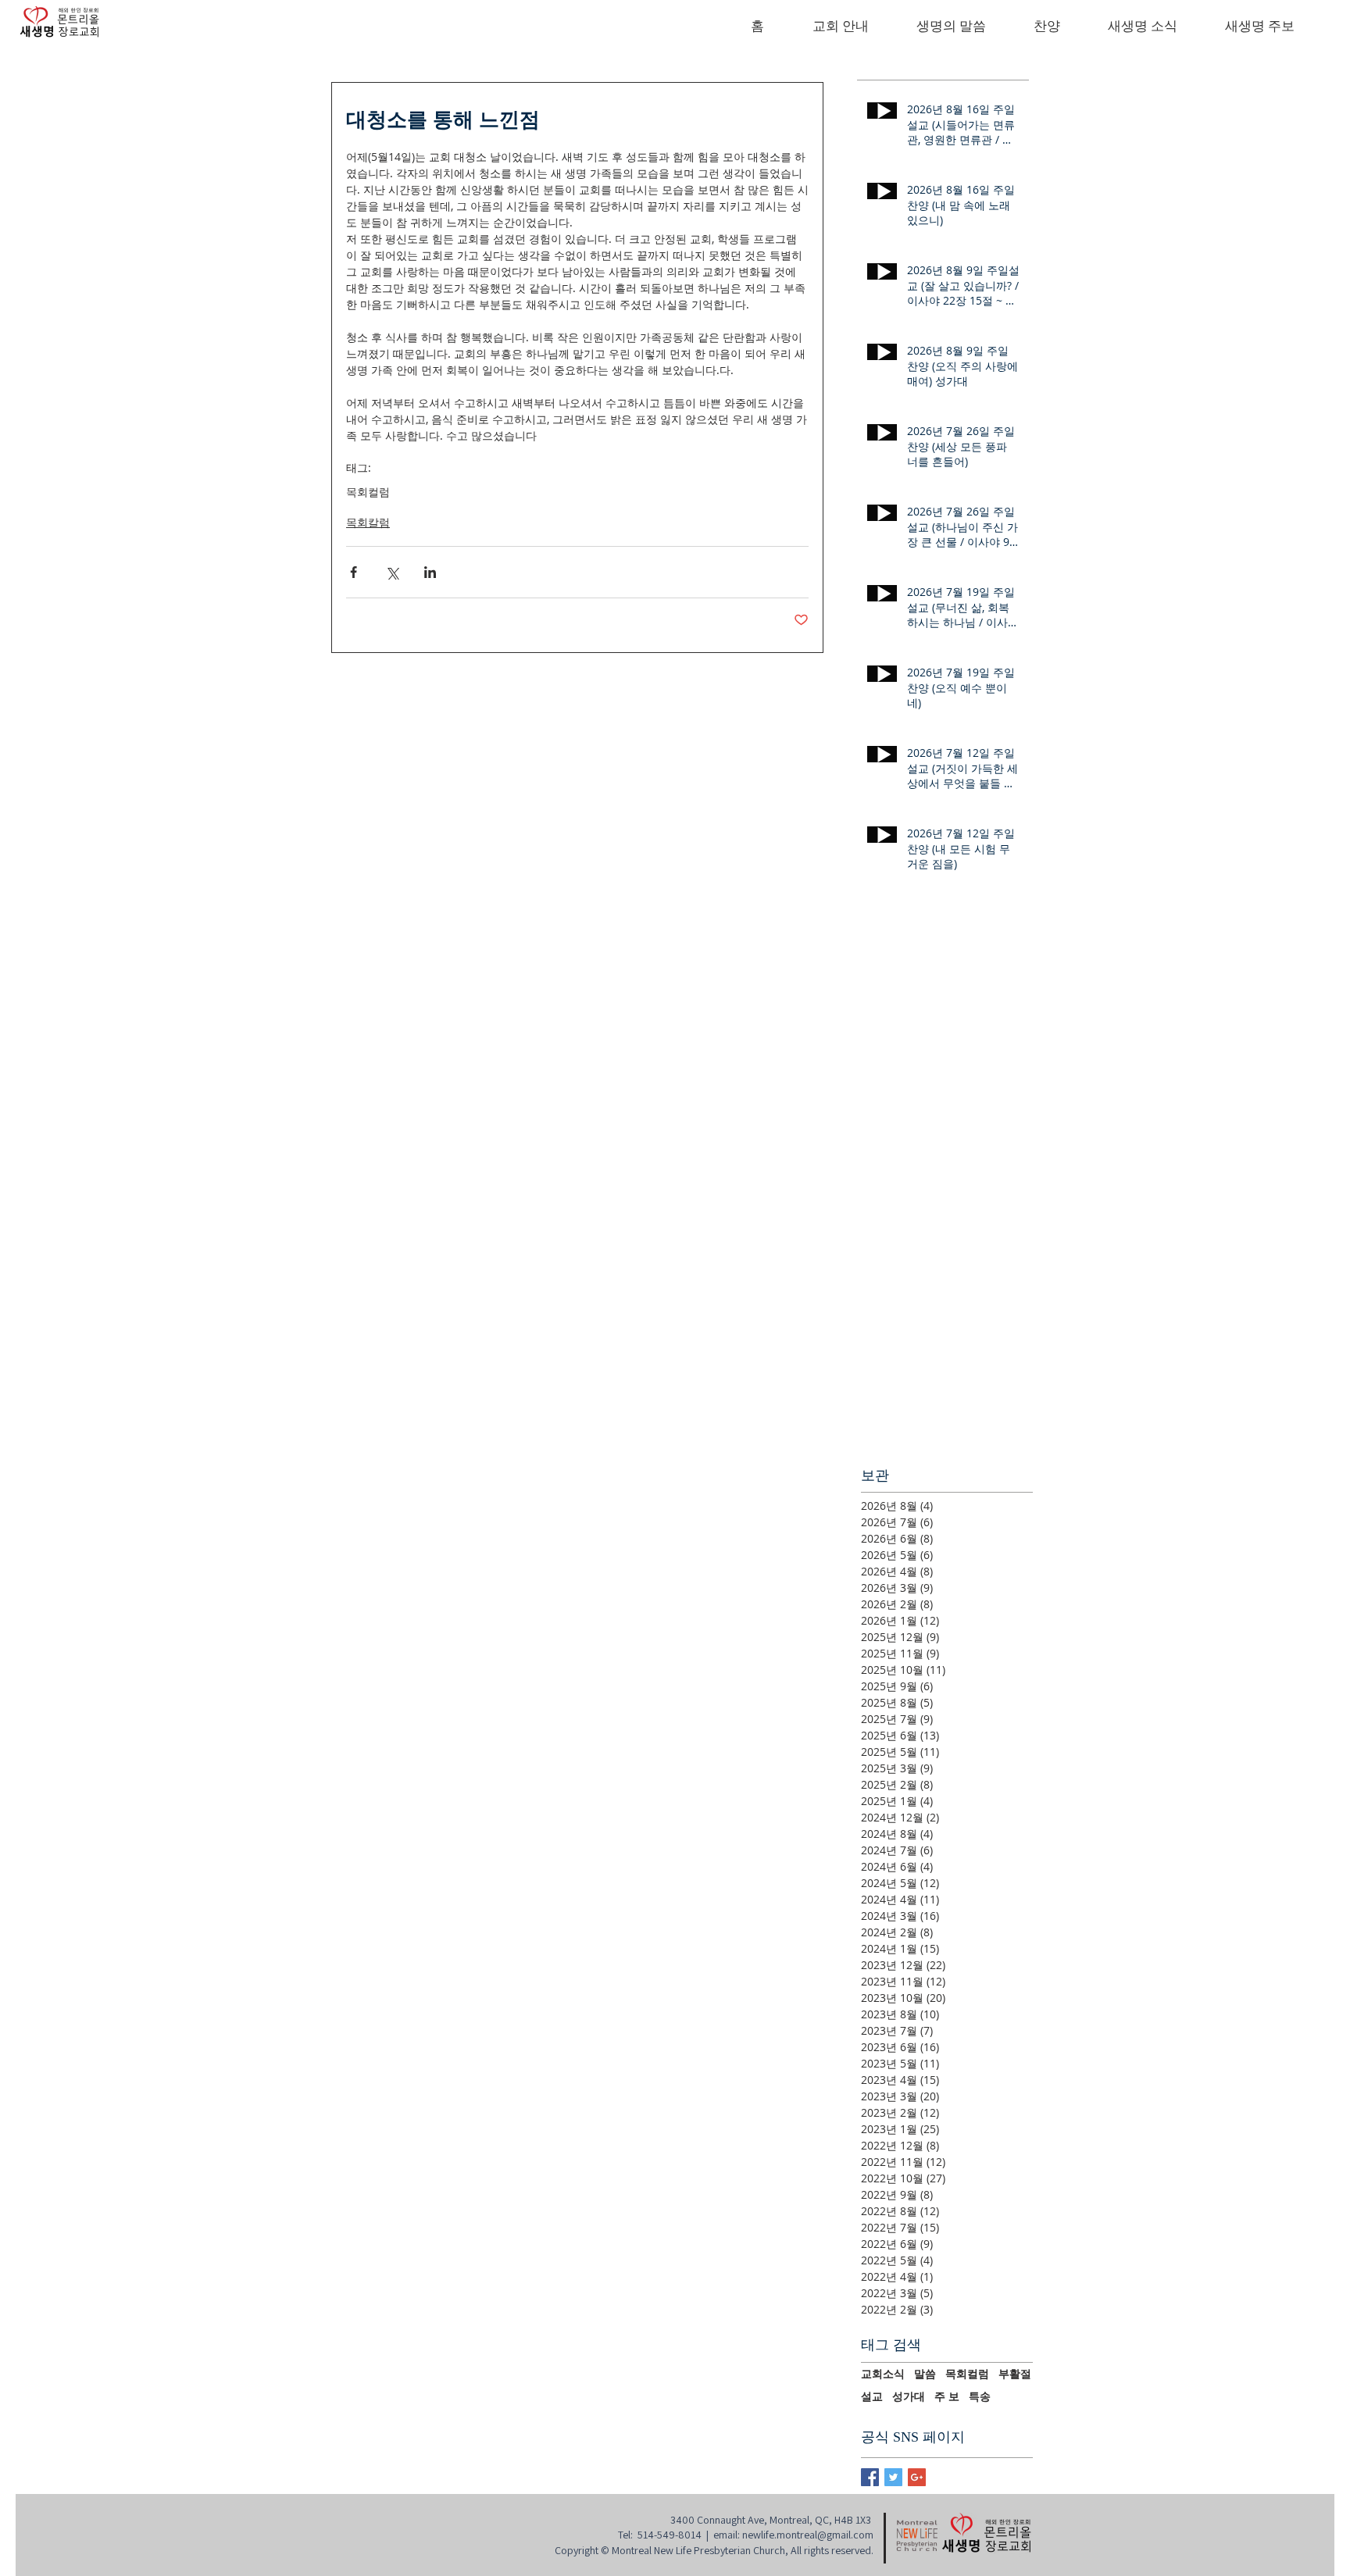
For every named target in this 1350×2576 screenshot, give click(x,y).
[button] (840, 27)
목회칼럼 (368, 522)
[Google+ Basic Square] (917, 2477)
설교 (872, 2396)
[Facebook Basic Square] (870, 2477)
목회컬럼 (368, 492)
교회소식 (883, 2374)
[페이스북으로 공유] (354, 572)
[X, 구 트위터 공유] (392, 572)
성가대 (909, 2396)
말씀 (925, 2374)
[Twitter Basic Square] (893, 2477)
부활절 (1015, 2374)
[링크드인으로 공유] (430, 572)
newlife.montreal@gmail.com (808, 2535)
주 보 (947, 2396)
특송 (980, 2396)
